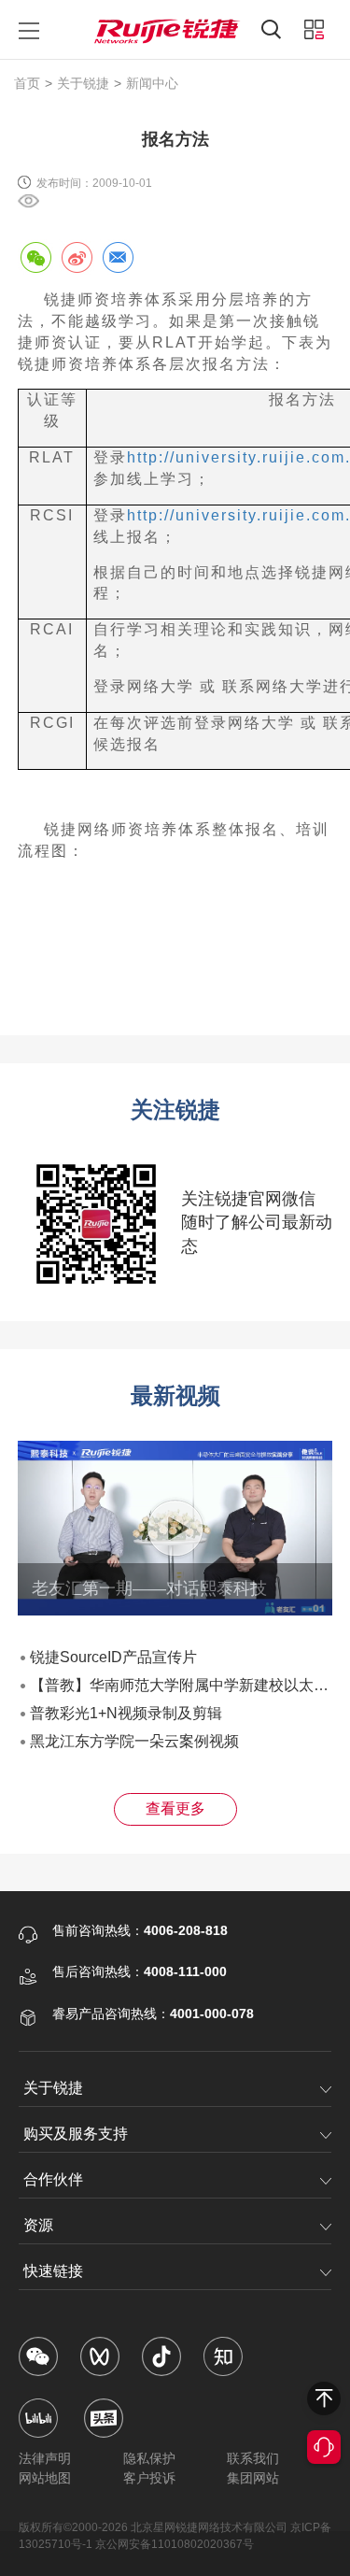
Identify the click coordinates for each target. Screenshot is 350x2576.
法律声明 (45, 2458)
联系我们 (253, 2458)
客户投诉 (149, 2478)
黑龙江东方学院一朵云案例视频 (134, 1741)
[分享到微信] (35, 257)
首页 (27, 83)
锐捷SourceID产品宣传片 (113, 1657)
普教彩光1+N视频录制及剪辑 (126, 1713)
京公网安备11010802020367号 (175, 2544)
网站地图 (45, 2478)
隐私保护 (149, 2458)
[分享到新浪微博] (77, 257)
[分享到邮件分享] (118, 257)
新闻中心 (152, 83)
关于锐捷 (83, 83)
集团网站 (253, 2478)
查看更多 (175, 1808)
